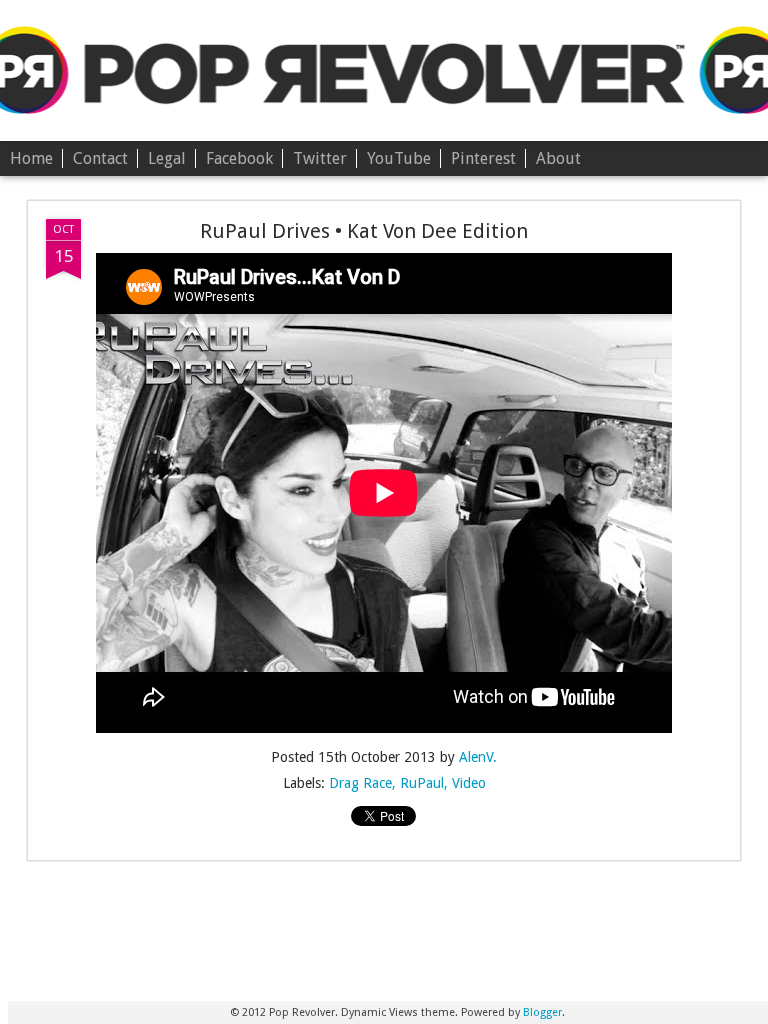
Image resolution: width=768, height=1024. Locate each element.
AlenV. (478, 757)
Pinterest (483, 158)
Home (31, 158)
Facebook (239, 158)
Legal (167, 158)
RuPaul (422, 783)
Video (469, 783)
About (558, 158)
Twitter (320, 158)
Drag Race (360, 783)
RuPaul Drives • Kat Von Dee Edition (364, 231)
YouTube (399, 158)
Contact (100, 158)
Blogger (542, 1012)
